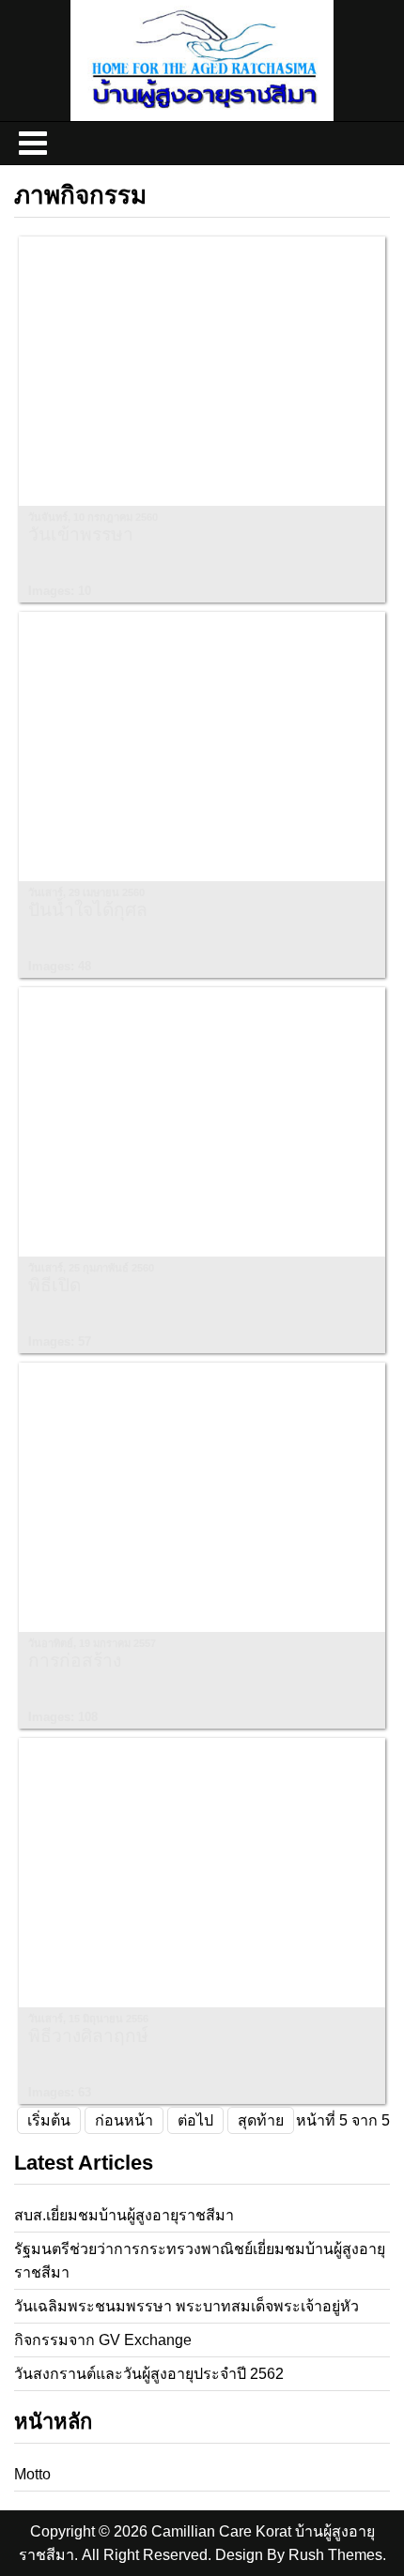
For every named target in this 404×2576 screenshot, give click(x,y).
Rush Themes (335, 2555)
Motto (32, 2474)
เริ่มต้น (49, 2120)
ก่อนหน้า (124, 2120)
